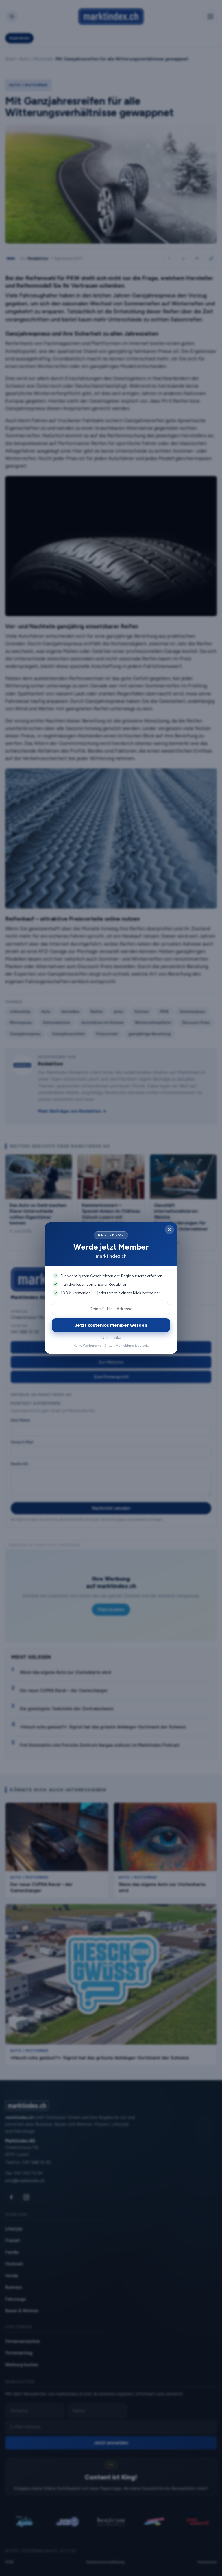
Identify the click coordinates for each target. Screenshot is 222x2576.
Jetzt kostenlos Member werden (111, 1325)
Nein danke (111, 1338)
